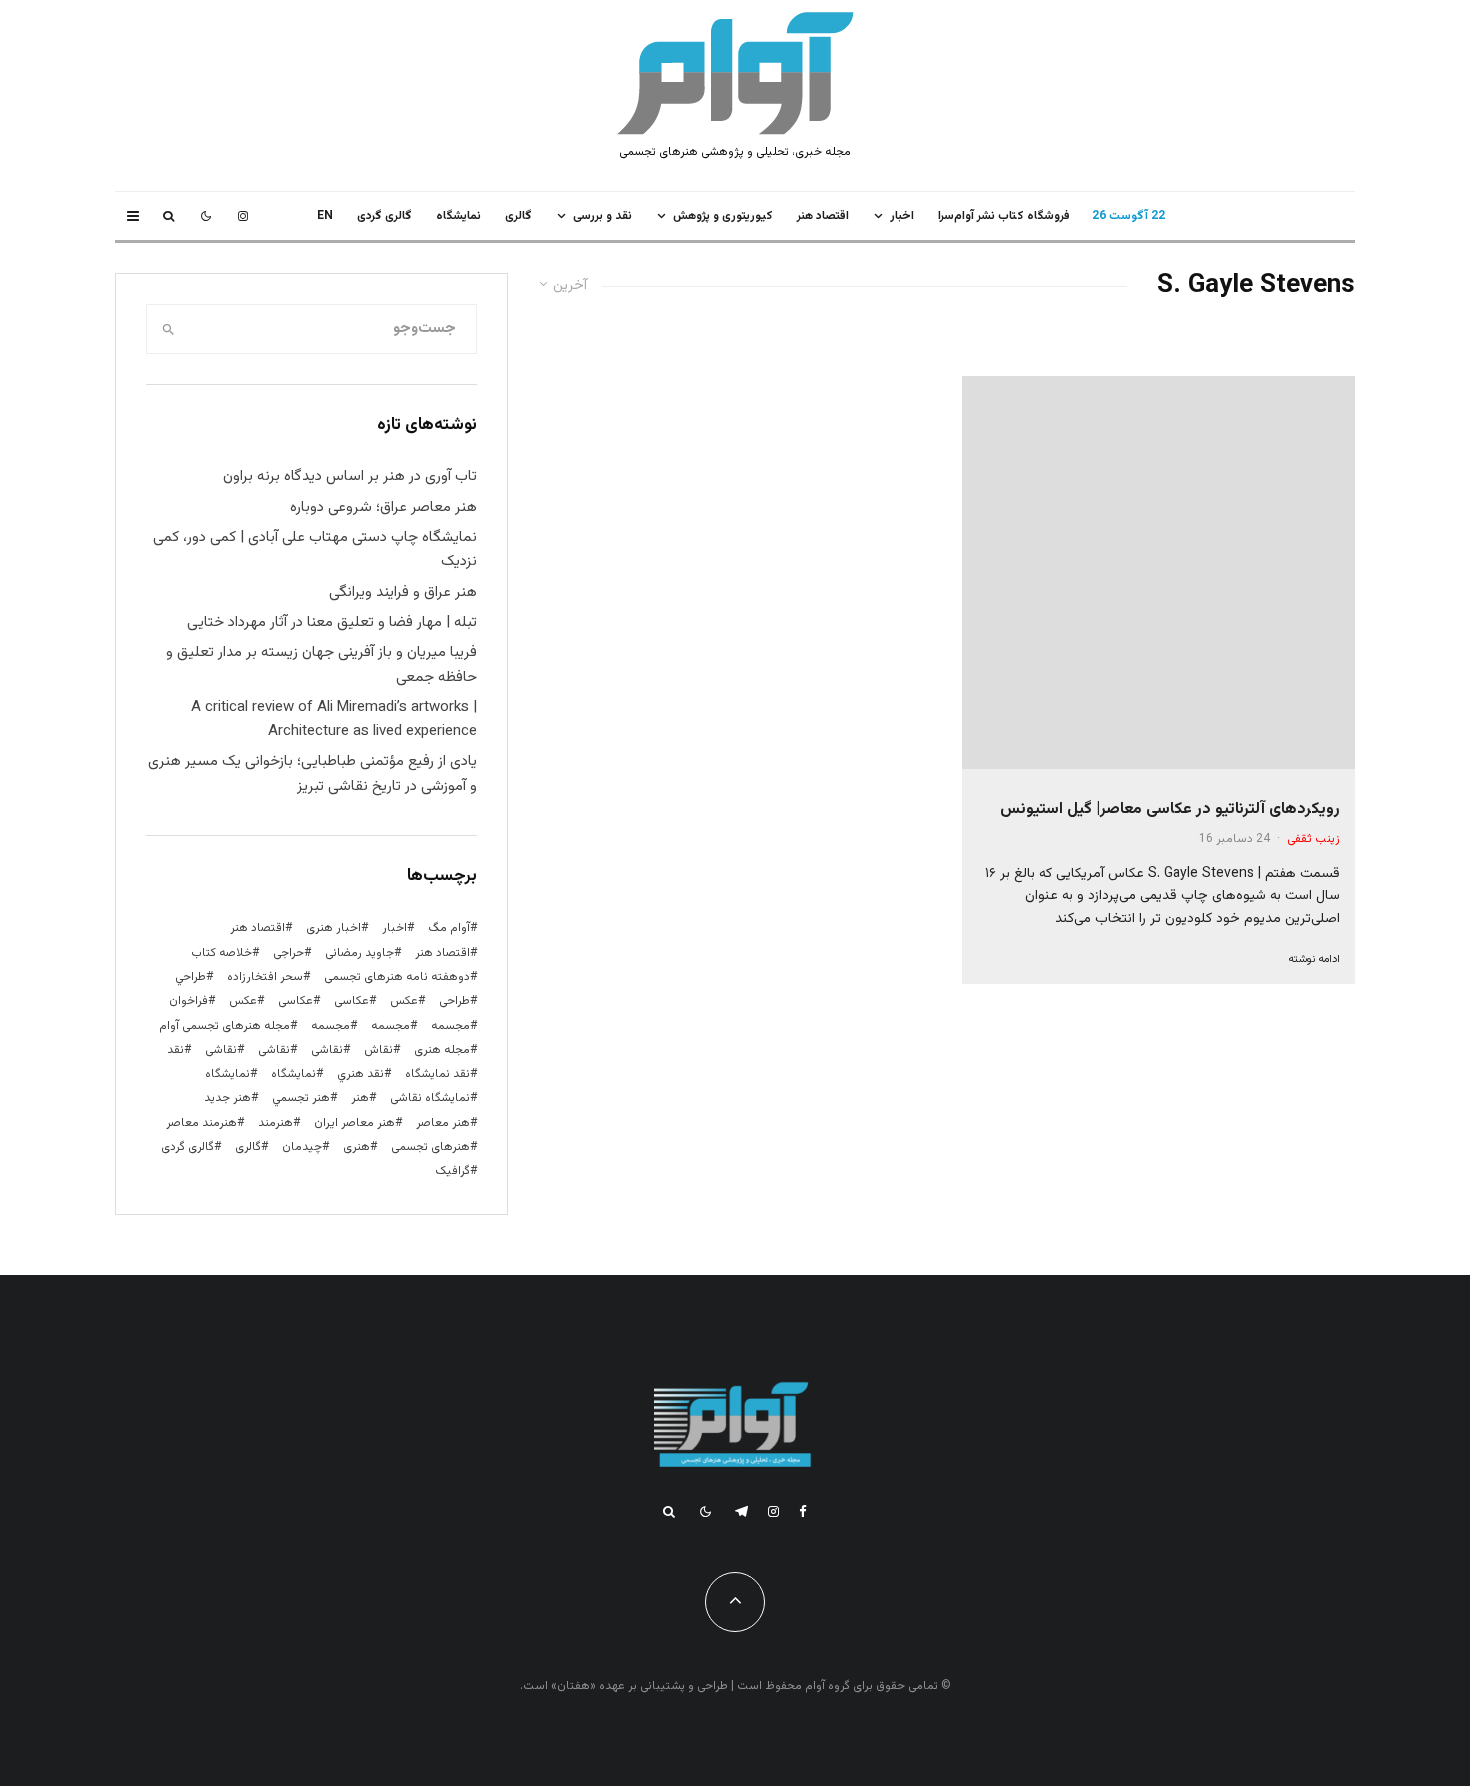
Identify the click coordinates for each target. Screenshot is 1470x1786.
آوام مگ (449, 928)
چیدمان (302, 1147)
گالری (518, 216)
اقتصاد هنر (823, 216)
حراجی (288, 953)
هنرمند (275, 1123)
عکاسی (351, 1001)
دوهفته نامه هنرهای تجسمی (397, 977)
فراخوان (188, 1001)
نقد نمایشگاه (437, 1074)
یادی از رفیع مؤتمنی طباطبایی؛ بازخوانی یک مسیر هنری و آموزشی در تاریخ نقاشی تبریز (312, 773)
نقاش (378, 1050)
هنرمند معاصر (201, 1123)
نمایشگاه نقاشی (430, 1098)
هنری (356, 1147)
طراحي (190, 977)
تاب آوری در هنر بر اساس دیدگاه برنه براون (350, 476)
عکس (243, 1001)
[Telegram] (741, 1511)
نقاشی (327, 1050)
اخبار (902, 216)
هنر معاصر (443, 1123)
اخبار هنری (333, 928)
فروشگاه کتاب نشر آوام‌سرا (1004, 216)
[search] (168, 329)
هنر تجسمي (301, 1098)
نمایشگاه (227, 1074)
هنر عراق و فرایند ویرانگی (403, 592)
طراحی (454, 1001)
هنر (360, 1098)
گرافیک (452, 1171)
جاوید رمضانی (359, 953)
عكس (404, 1001)
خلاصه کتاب (221, 953)
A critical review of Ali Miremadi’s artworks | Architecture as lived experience (334, 719)
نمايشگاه (458, 216)
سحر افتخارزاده (265, 977)
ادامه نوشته (1314, 959)
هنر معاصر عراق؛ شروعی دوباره (383, 507)
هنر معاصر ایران (354, 1123)
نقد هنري (360, 1074)
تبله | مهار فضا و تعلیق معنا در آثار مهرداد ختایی (332, 622)
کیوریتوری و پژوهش (723, 216)
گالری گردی (384, 216)
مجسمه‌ (330, 1026)
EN (325, 216)
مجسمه (450, 1026)
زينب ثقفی (1313, 839)
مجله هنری (442, 1050)
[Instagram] (243, 216)
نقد (175, 1050)
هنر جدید (227, 1098)
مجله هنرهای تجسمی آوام (224, 1026)
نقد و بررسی (602, 216)
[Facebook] (803, 1511)
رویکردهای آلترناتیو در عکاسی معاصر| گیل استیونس (1170, 809)
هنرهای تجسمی (430, 1147)
